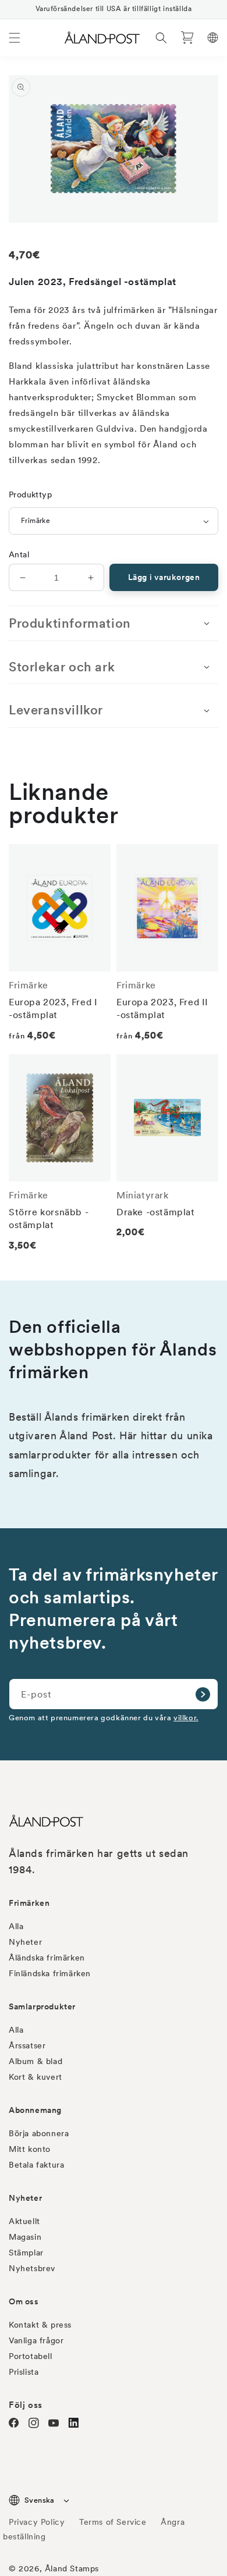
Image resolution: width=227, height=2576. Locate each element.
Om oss (24, 2301)
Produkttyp (30, 494)
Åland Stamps (72, 2568)
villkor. (186, 1718)
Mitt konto (30, 2149)
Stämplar (26, 2253)
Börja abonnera (39, 2133)
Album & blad (36, 2061)
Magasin (25, 2237)
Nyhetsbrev (32, 2268)
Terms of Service (113, 2522)
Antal (19, 554)
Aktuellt (24, 2221)
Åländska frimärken (47, 1958)
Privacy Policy (37, 2522)
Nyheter (25, 1942)
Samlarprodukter (42, 2006)
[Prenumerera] (203, 1694)
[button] (15, 38)
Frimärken (29, 1903)
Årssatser (27, 2045)
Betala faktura (36, 2165)
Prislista (24, 2372)
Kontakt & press (40, 2325)
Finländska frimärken (50, 1973)
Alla (16, 1926)
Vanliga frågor (36, 2340)
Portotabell (31, 2356)
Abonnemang (35, 2110)
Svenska (40, 2500)
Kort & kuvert (36, 2077)
